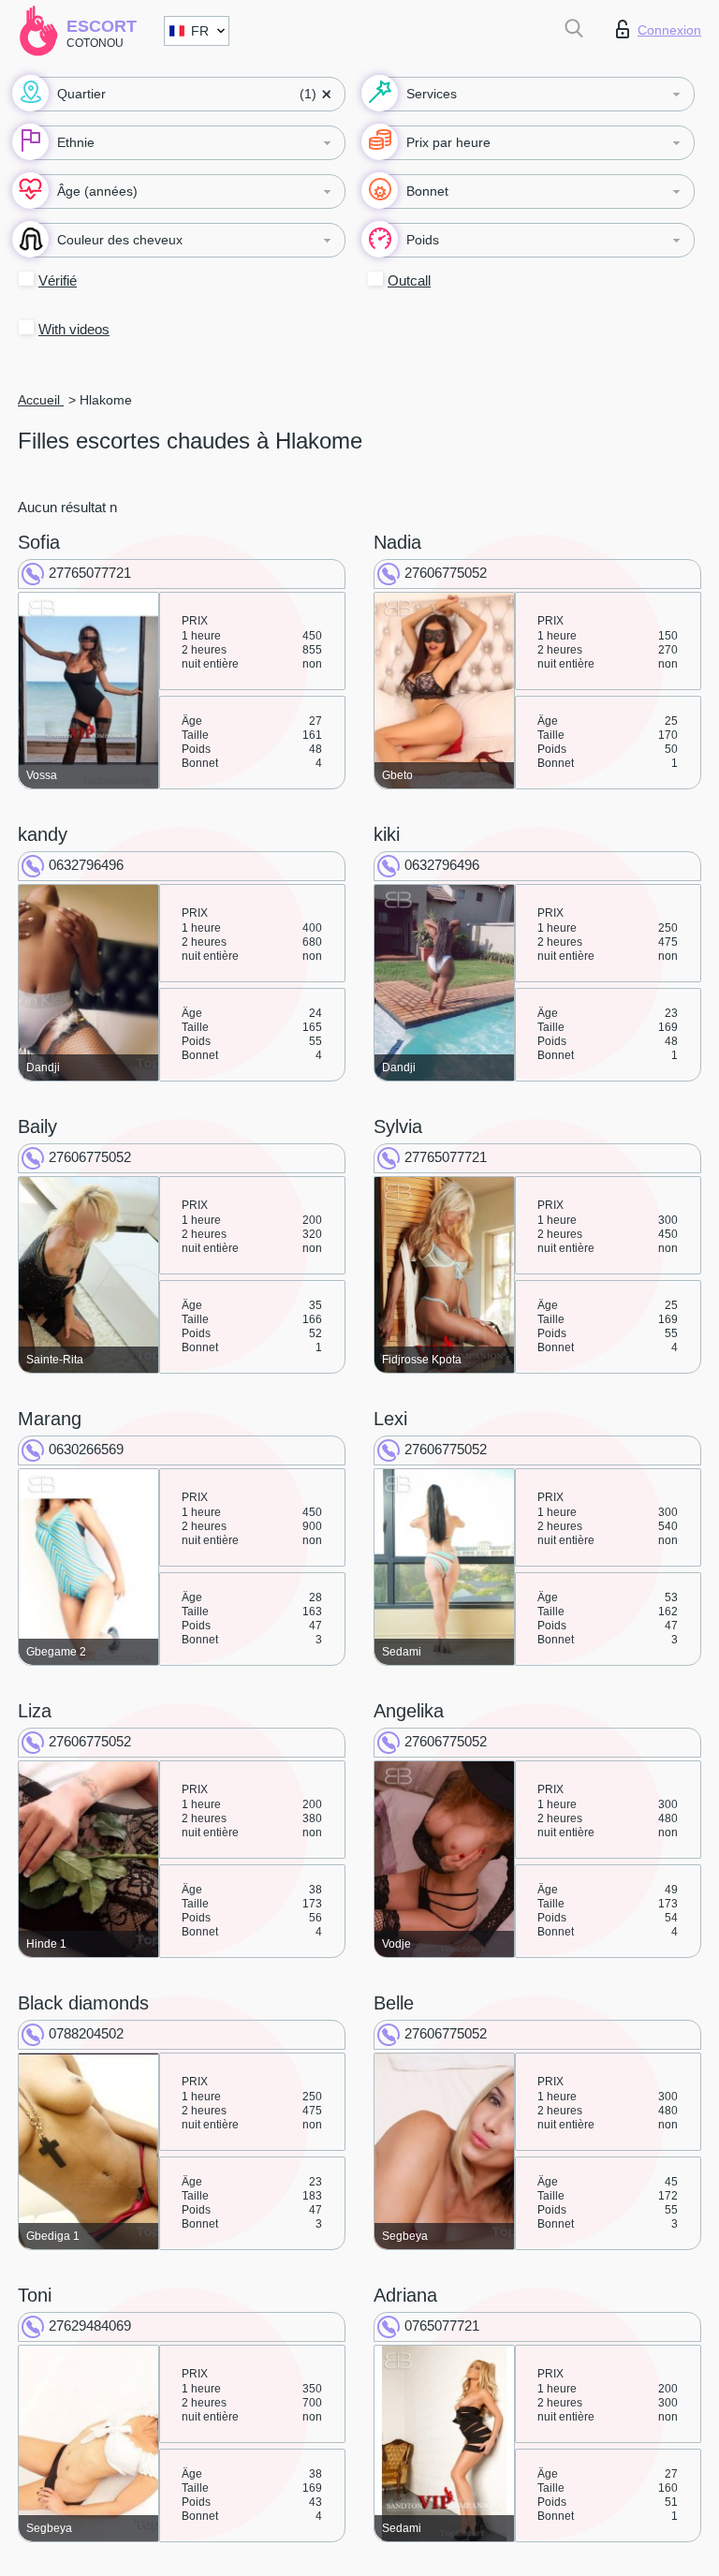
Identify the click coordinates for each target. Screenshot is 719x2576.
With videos (74, 329)
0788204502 (86, 2033)
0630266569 (86, 1449)
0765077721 (442, 2326)
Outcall (409, 280)
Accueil (41, 400)
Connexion (669, 30)
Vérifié (58, 280)
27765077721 (90, 573)
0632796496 (86, 865)
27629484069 (90, 2326)
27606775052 (446, 573)
